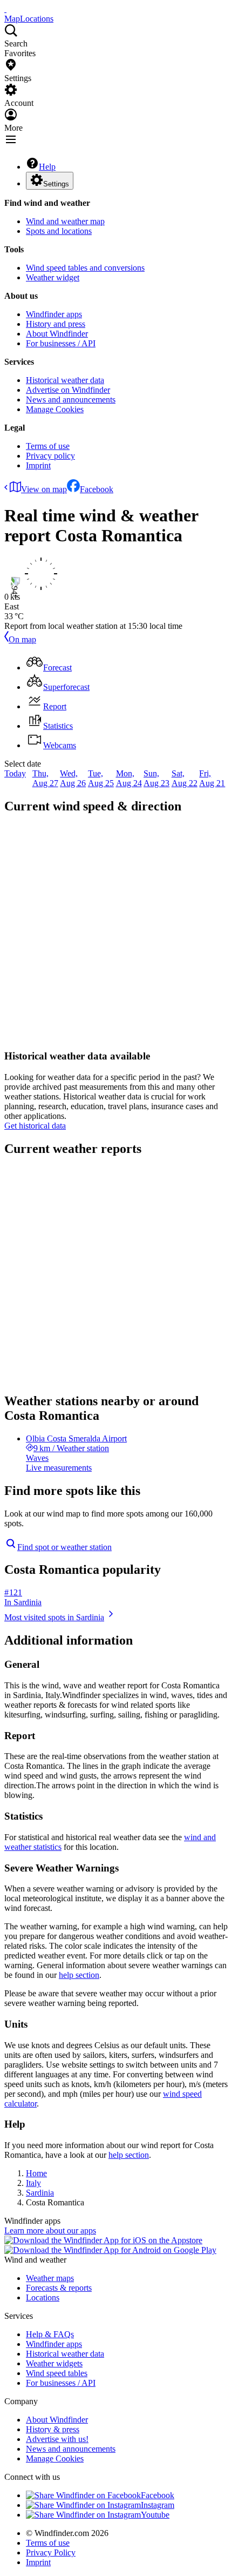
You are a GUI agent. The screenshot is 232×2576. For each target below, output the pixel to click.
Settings (56, 184)
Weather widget (53, 277)
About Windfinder (57, 334)
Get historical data (35, 1126)
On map (22, 639)
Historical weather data (65, 380)
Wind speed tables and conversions (85, 268)
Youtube (155, 2515)
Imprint (38, 465)
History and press (56, 324)
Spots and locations (59, 231)
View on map (44, 489)
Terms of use (48, 446)
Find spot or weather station (64, 1547)
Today (15, 773)
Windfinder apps (54, 314)
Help (47, 167)
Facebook (97, 489)
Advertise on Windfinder (68, 390)
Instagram (158, 2505)
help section (79, 1975)
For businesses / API (61, 343)
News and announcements (71, 400)
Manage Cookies (55, 409)
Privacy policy (50, 456)
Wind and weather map (65, 221)
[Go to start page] (5, 9)
